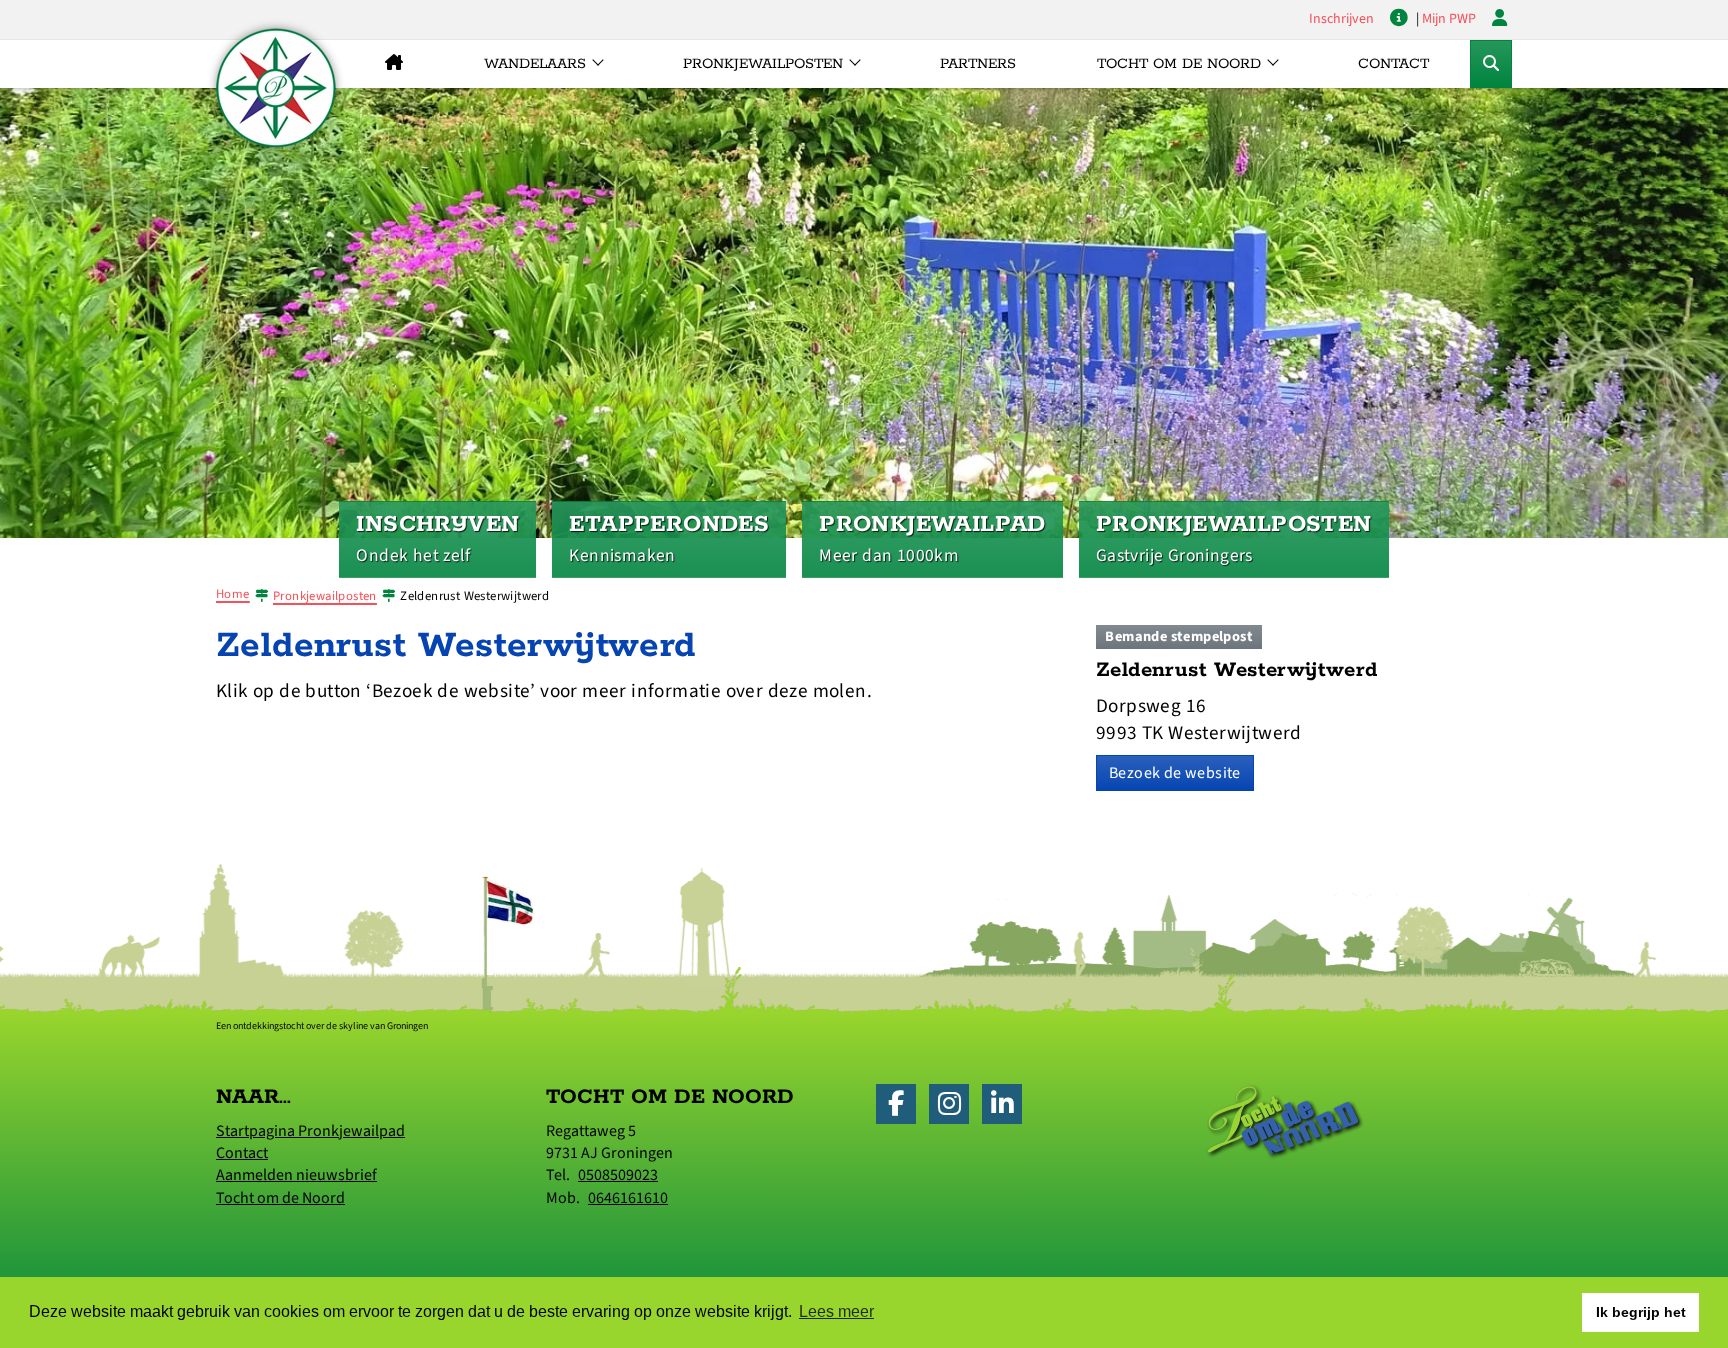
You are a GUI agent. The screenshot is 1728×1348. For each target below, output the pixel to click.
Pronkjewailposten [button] (763, 64)
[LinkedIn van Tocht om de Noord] (1007, 1108)
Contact (1393, 64)
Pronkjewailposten (325, 596)
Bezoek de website (1175, 773)
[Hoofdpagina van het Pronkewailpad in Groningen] (393, 64)
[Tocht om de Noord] (1285, 1121)
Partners (978, 64)
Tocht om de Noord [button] (1179, 64)
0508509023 (618, 1175)
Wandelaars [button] (535, 64)
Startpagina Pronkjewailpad (310, 1131)
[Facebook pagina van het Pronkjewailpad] (901, 1108)
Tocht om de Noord (280, 1198)
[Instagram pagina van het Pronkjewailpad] (954, 1108)
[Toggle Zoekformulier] (1491, 64)
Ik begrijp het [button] (1641, 1312)
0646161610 (628, 1198)
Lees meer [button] (836, 1311)
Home (233, 594)
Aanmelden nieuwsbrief (296, 1175)
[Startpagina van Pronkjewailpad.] (276, 88)
